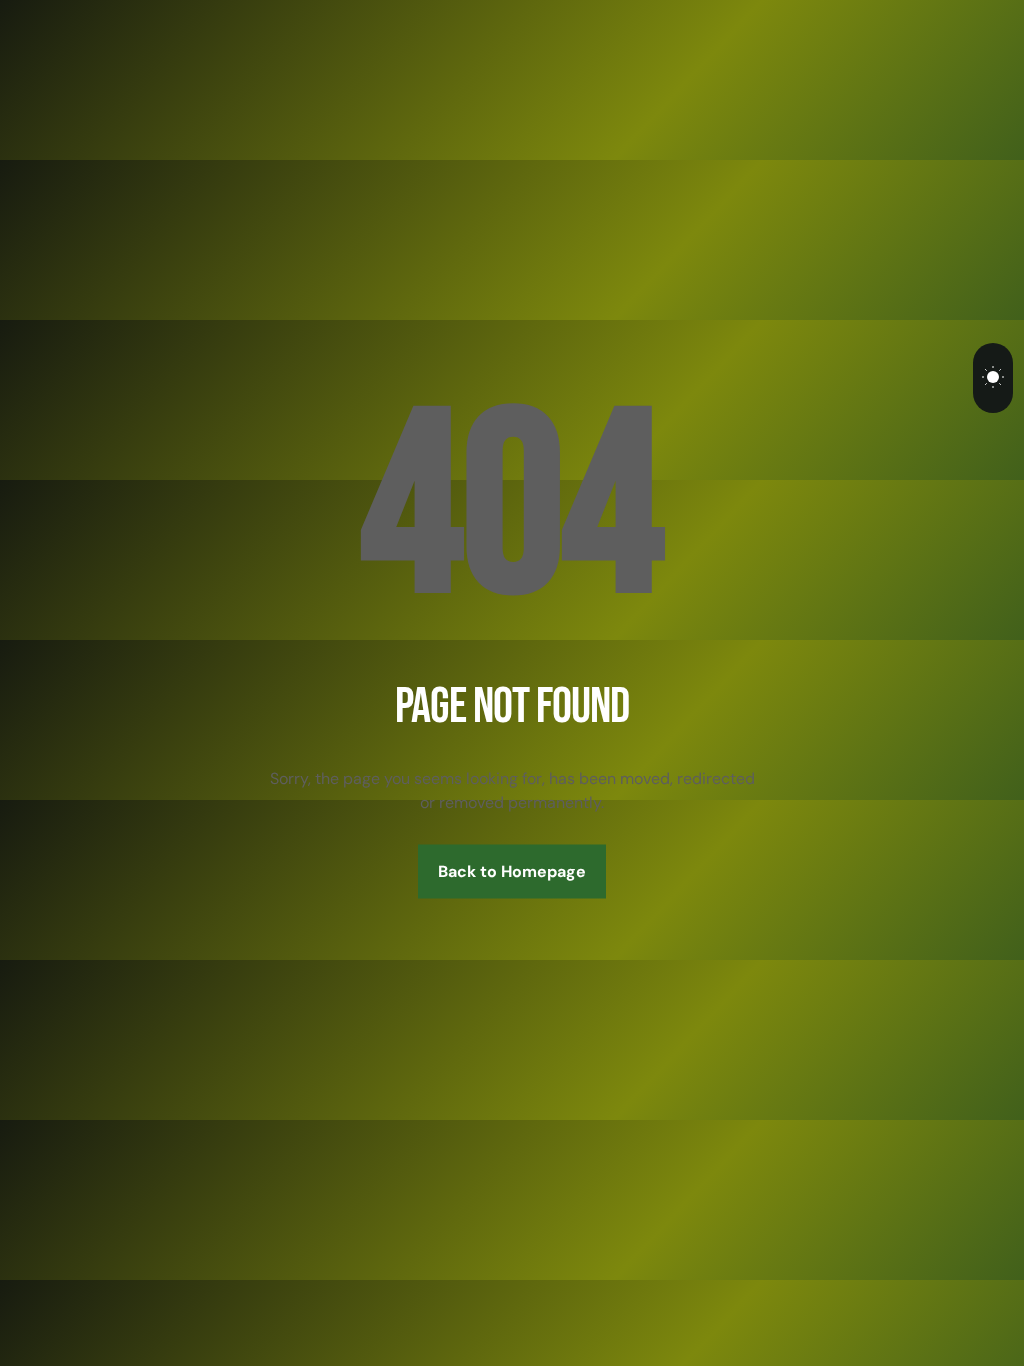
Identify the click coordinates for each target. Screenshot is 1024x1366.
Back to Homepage (512, 871)
